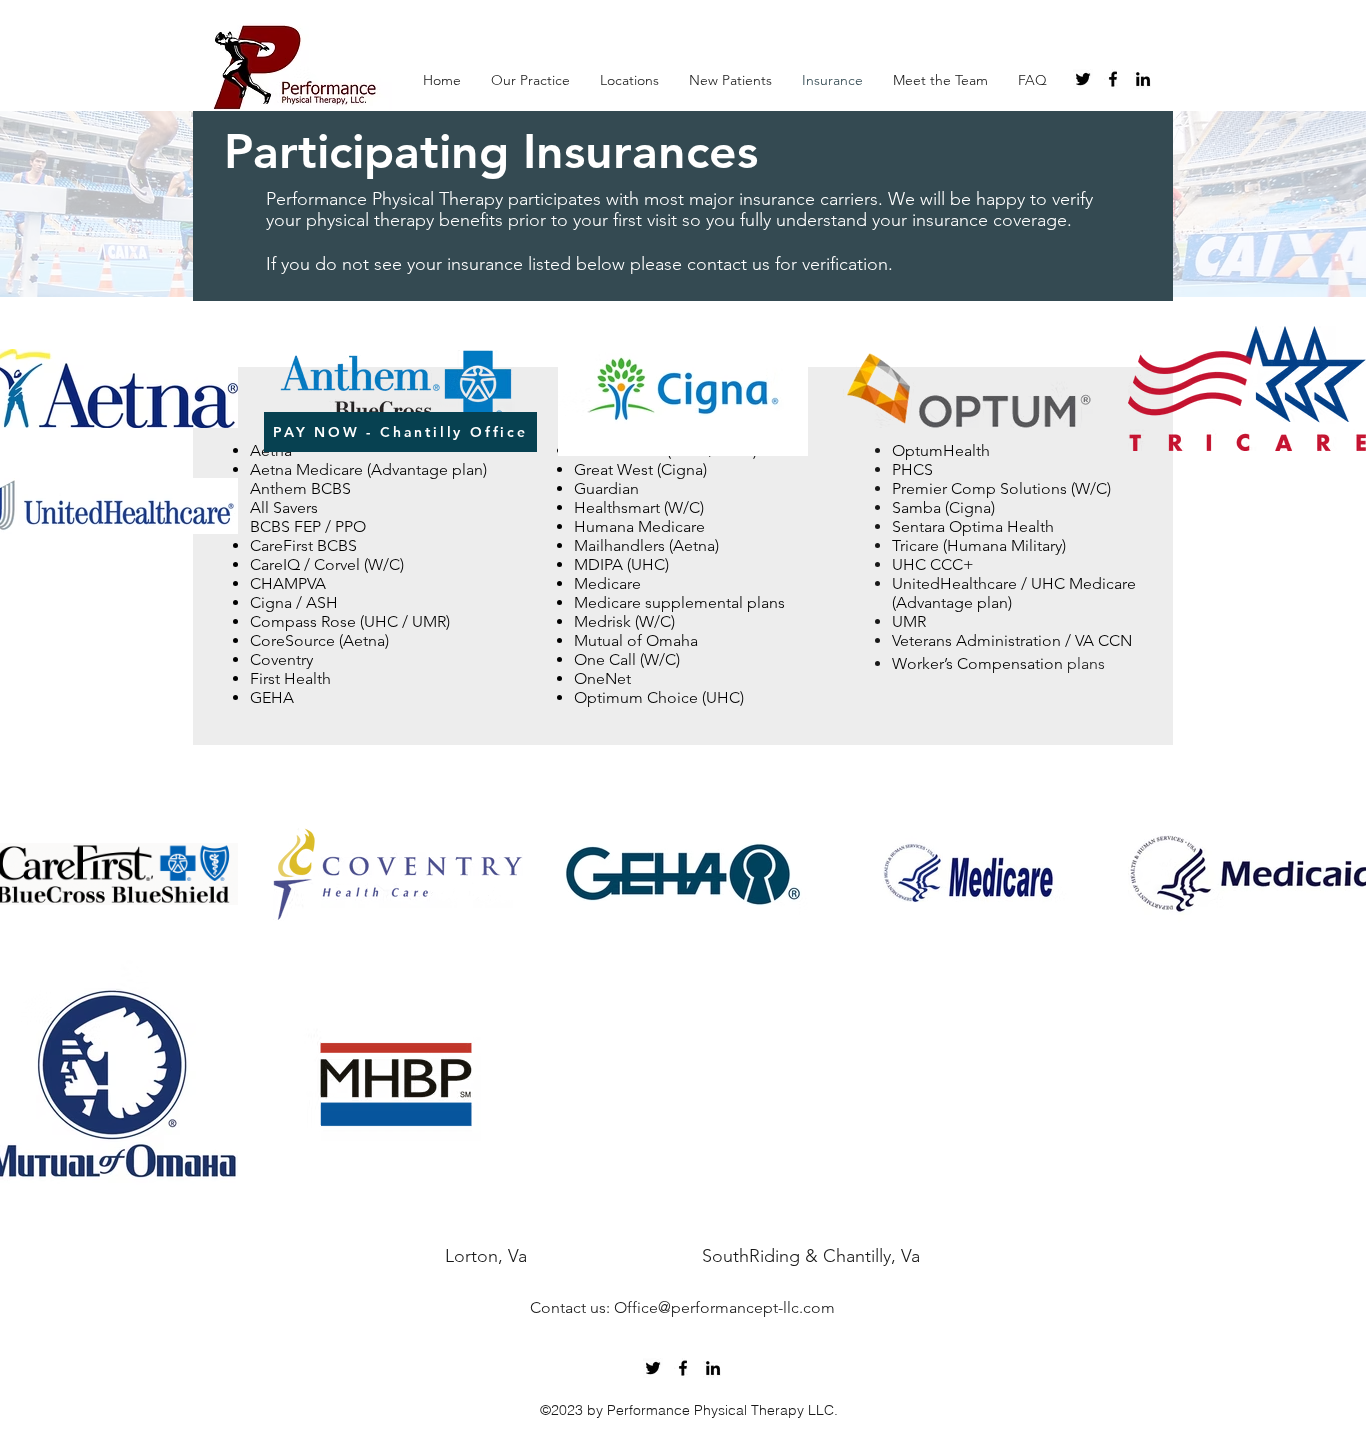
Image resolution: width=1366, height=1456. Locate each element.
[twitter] (1083, 79)
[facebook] (1113, 79)
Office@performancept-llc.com (724, 1307)
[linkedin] (1143, 79)
